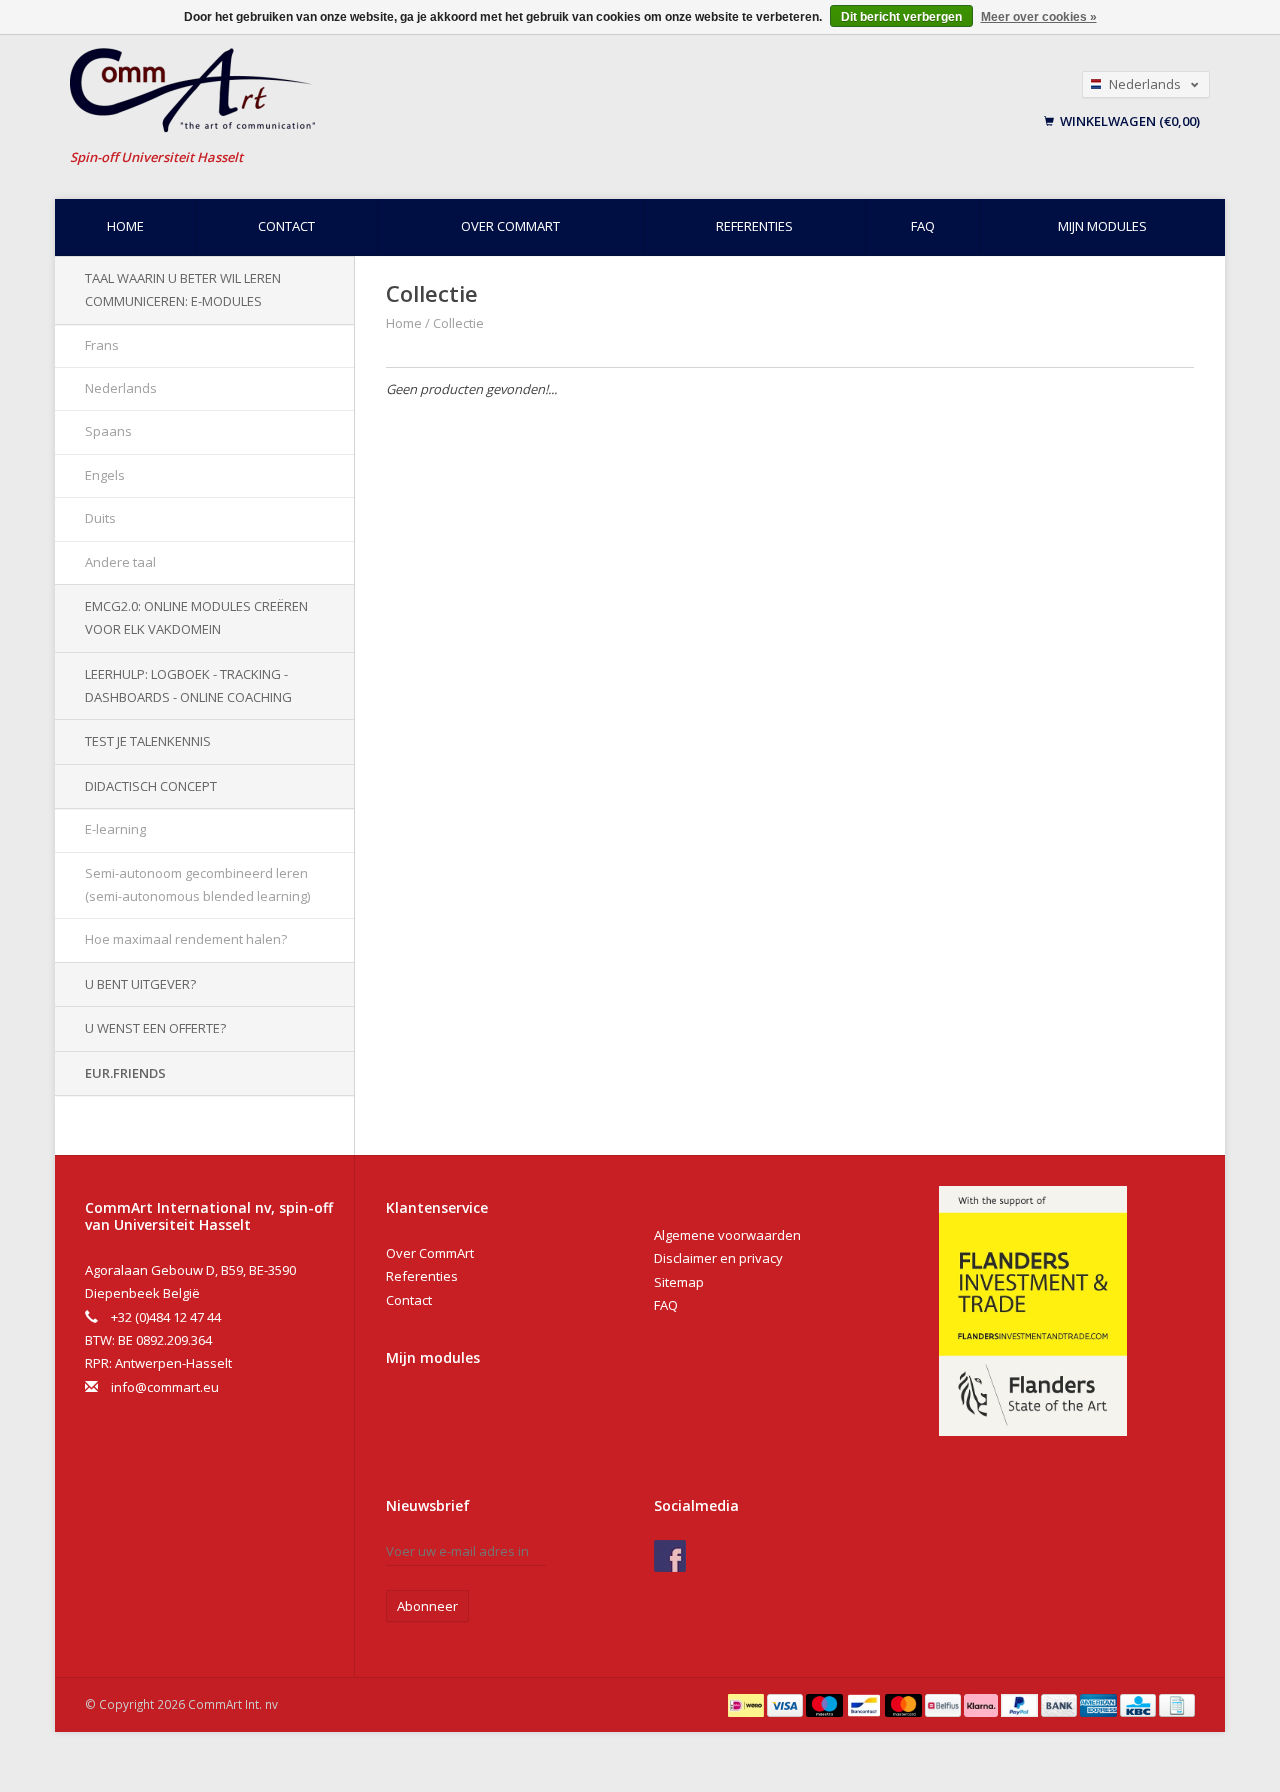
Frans (102, 345)
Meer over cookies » (1039, 17)
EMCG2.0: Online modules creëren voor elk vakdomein (196, 617)
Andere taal (120, 562)
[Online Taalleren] (410, 90)
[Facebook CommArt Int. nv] (670, 1556)
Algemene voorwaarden (727, 1235)
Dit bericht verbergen (901, 17)
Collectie (458, 323)
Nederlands (121, 388)
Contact (286, 226)
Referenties (754, 226)
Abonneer (427, 1606)
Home (125, 226)
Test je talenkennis (148, 741)
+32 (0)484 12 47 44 (166, 1317)
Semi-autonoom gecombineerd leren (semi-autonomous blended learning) (197, 884)
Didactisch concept (151, 786)
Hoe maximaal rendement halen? (186, 939)
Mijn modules (1102, 226)
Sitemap (679, 1282)
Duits (100, 518)
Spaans (108, 431)
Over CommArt (510, 226)
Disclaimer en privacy (718, 1258)
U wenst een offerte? (155, 1028)
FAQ (923, 226)
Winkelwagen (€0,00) (1128, 121)
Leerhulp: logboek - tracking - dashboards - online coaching (188, 685)
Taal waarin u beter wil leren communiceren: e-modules (183, 289)
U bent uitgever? (140, 984)
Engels (105, 475)
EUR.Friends (125, 1073)
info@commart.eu (165, 1387)
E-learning (115, 829)
